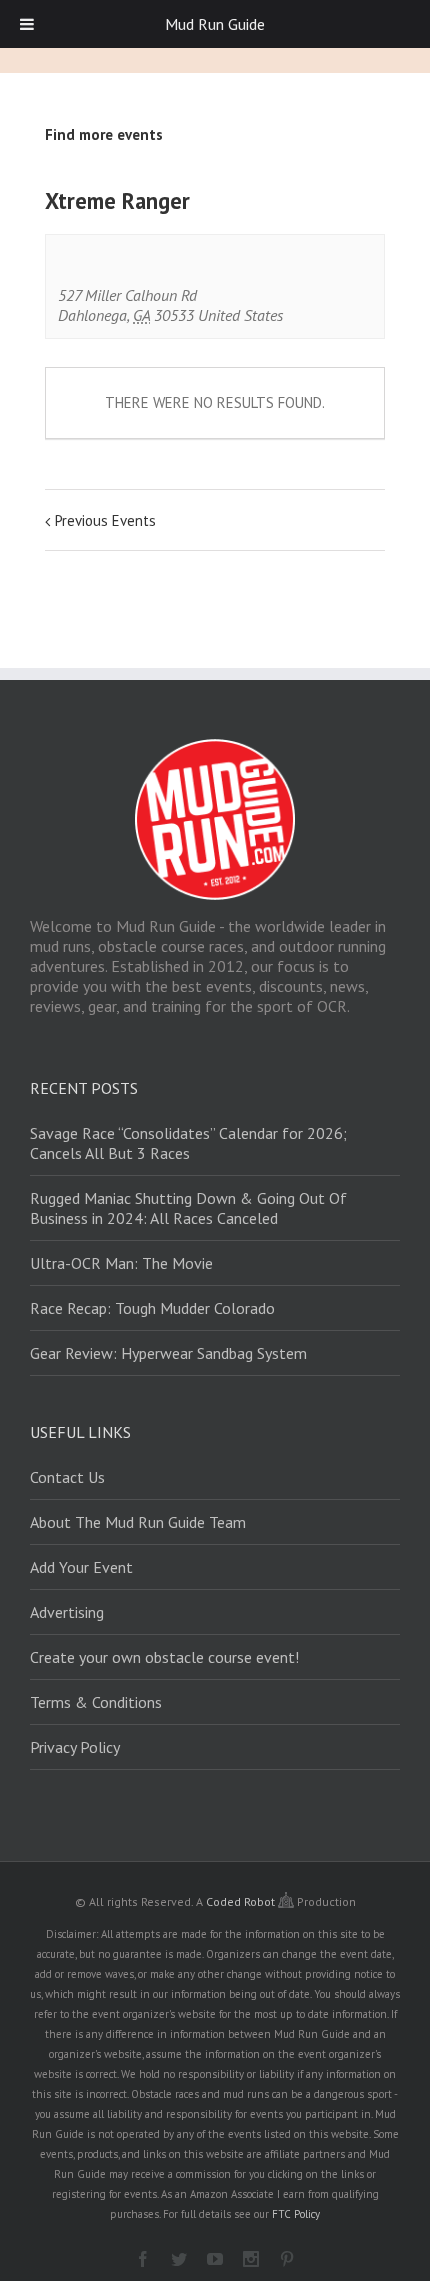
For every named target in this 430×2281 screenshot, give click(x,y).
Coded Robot (242, 1901)
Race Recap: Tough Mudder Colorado (152, 1308)
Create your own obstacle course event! (164, 1657)
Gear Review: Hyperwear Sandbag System (168, 1353)
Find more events (104, 134)
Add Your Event (81, 1567)
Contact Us (67, 1477)
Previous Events (105, 520)
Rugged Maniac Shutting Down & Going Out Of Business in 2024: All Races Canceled (188, 1208)
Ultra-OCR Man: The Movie (121, 1263)
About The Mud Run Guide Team (138, 1522)
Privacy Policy (75, 1747)
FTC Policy (296, 2214)
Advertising (67, 1612)
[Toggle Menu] (27, 24)
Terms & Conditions (96, 1702)
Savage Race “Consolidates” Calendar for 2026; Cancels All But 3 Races (188, 1143)
